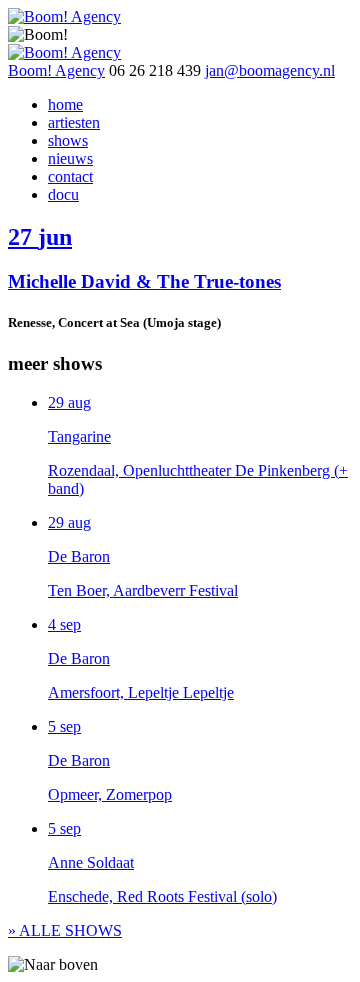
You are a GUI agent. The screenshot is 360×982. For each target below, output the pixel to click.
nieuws (70, 158)
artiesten (74, 122)
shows (68, 140)
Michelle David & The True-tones (144, 281)
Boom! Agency (56, 70)
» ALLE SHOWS (65, 930)
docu (63, 194)
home (65, 104)
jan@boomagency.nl (270, 70)
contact (70, 176)
